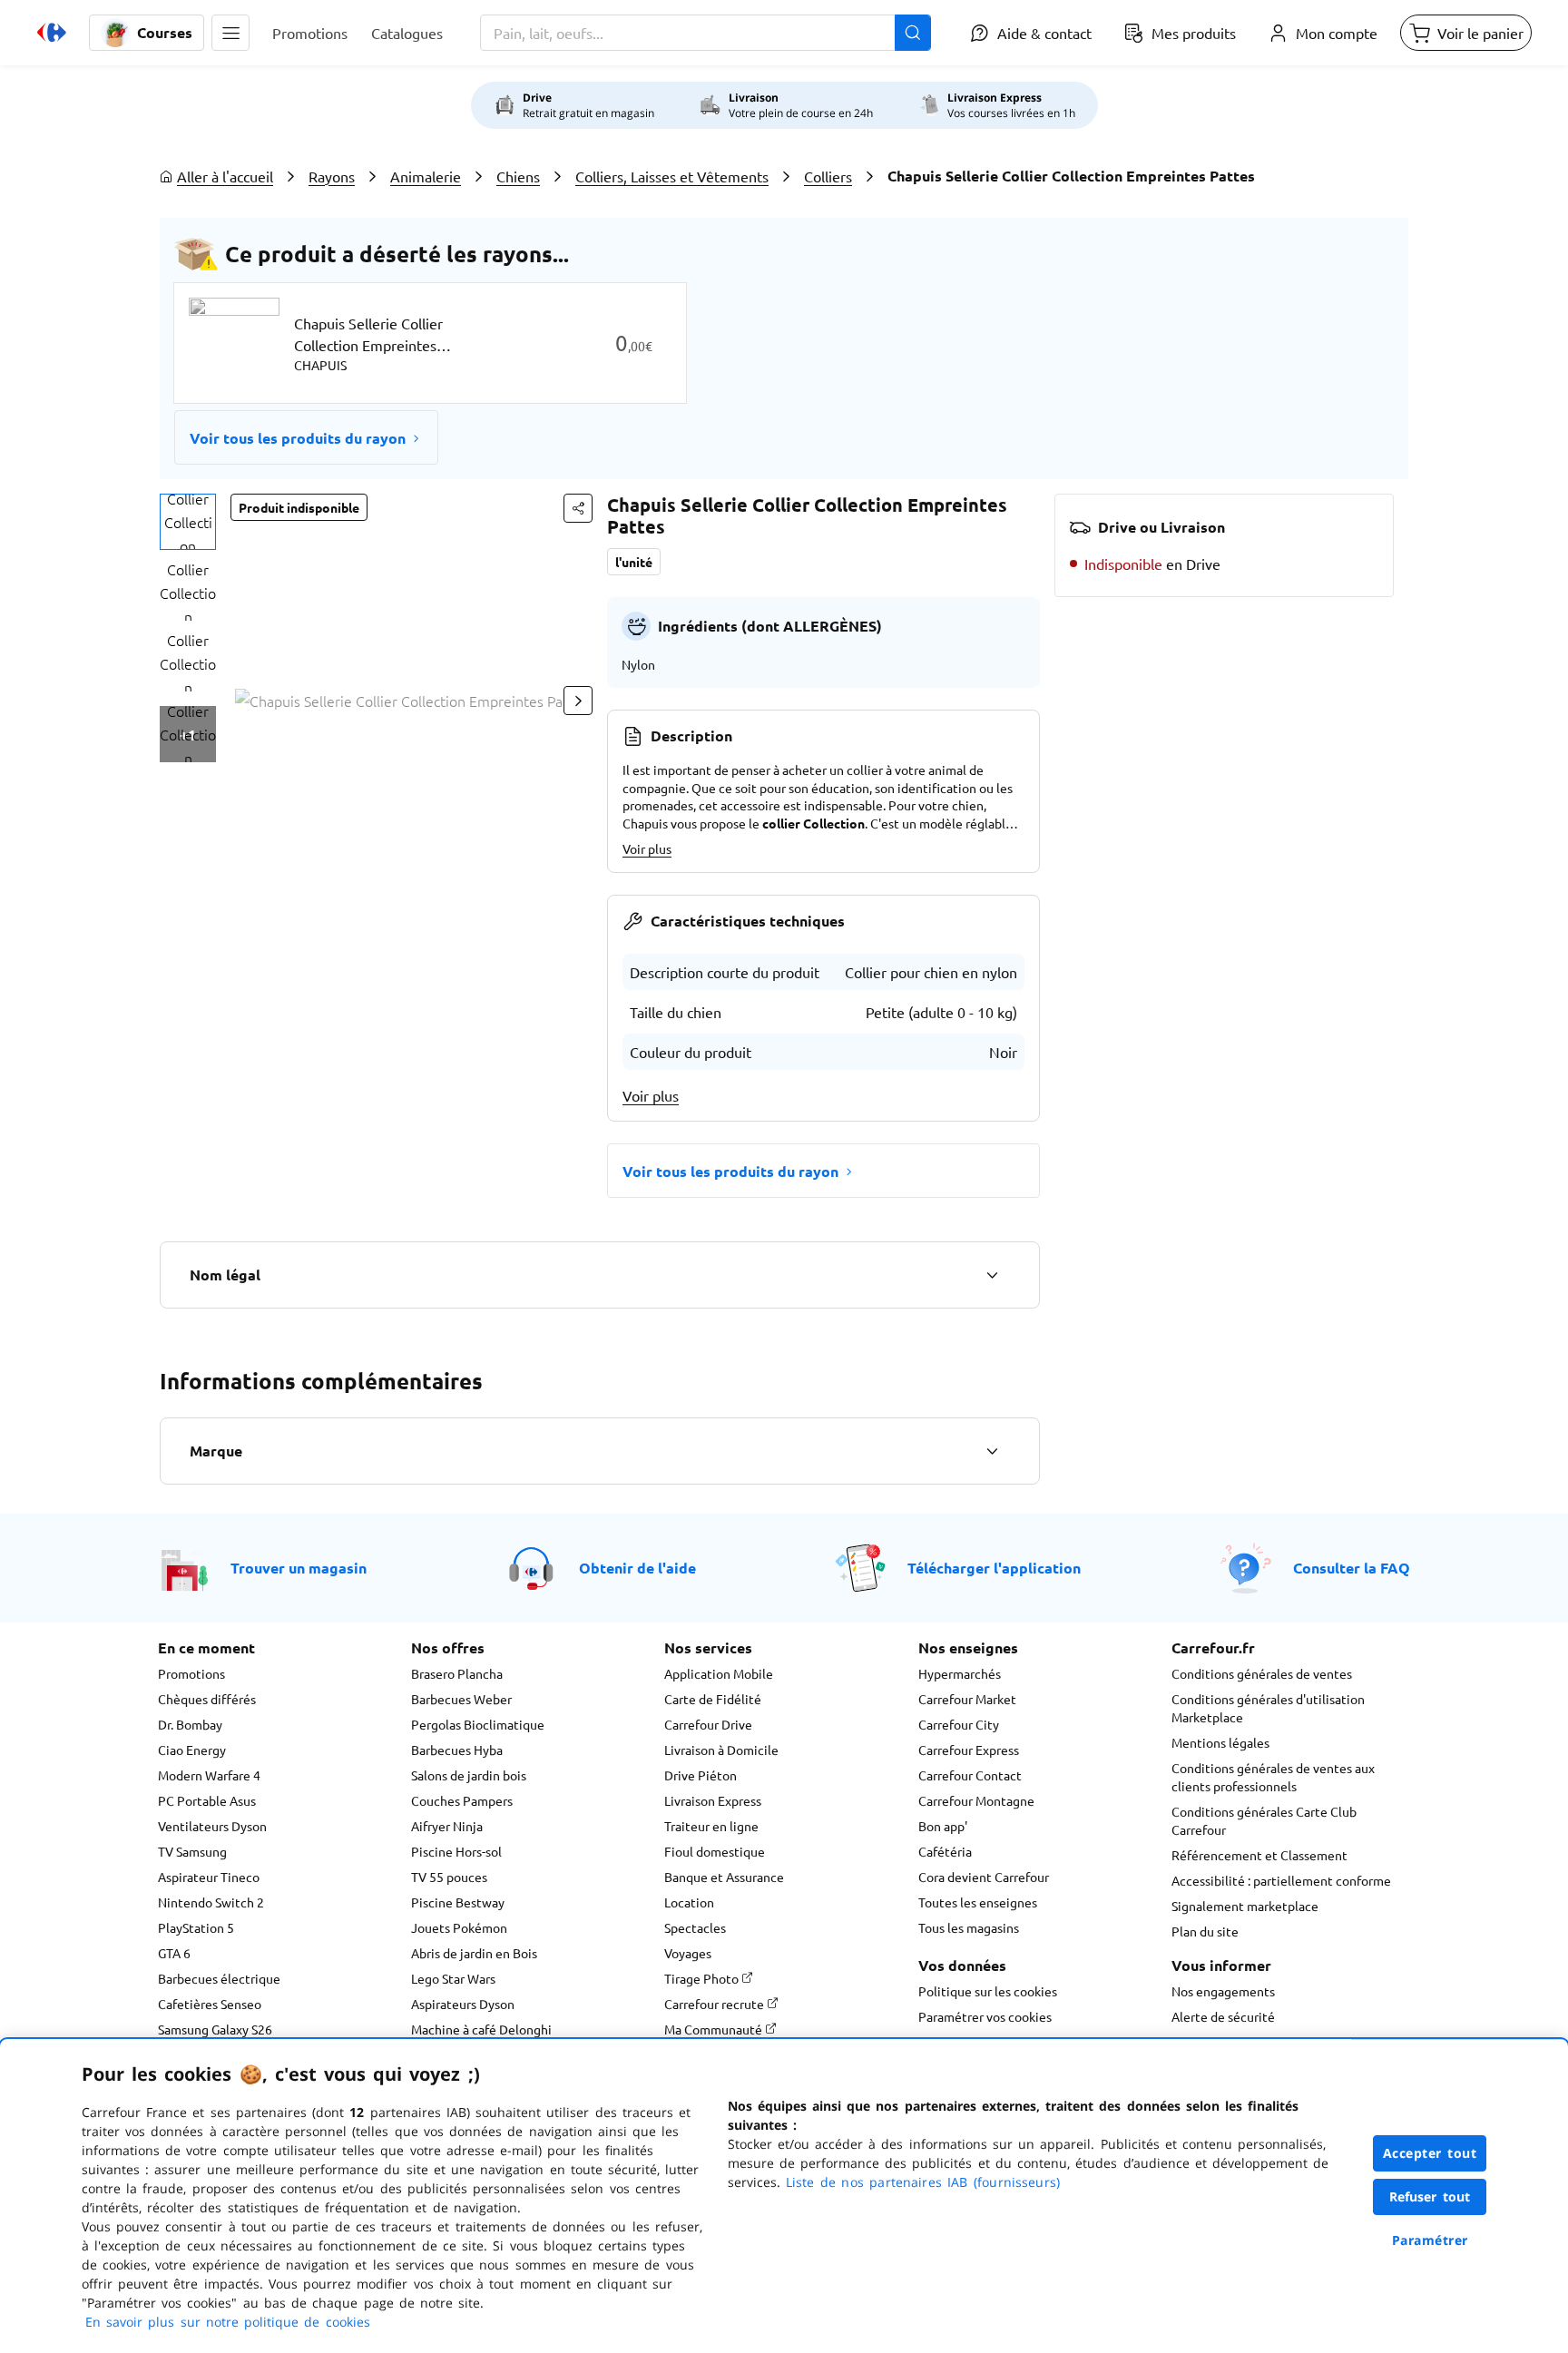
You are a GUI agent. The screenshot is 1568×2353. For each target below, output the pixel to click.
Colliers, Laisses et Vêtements (672, 176)
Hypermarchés (960, 1673)
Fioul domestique (715, 1851)
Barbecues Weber (461, 1699)
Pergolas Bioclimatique (478, 1724)
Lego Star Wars (453, 1978)
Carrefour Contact (970, 1775)
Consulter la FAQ (1352, 1568)
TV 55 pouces (449, 1877)
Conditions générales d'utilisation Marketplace (1268, 1708)
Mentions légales (1220, 1742)
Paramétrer (1430, 2240)
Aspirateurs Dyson (463, 2004)
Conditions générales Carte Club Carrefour (1264, 1820)
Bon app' (943, 1826)
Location (689, 1902)
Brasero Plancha (457, 1673)
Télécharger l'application (994, 1568)
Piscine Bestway (458, 1902)
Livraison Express (713, 1800)
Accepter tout (1430, 2153)
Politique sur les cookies (988, 1991)
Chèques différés (207, 1699)
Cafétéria (945, 1851)
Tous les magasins (969, 1927)
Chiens (518, 176)
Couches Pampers (462, 1800)
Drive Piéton (701, 1775)
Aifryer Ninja (447, 1826)
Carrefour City (959, 1724)
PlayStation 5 (196, 1927)
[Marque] (992, 1451)
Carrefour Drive (708, 1724)
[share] (578, 508)
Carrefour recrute (715, 2004)
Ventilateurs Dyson (212, 1826)
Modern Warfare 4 (209, 1775)
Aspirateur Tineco (209, 1877)
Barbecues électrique (219, 1978)
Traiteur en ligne (711, 1826)
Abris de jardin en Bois (474, 1953)
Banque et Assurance (724, 1877)
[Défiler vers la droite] (578, 701)
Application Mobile (719, 1673)
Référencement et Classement (1259, 1855)
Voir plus (647, 848)
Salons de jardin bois (469, 1775)
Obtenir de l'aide (637, 1568)
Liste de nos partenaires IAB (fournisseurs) (923, 2182)
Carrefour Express (969, 1750)
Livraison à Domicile (721, 1750)
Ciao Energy (192, 1750)
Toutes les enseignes (978, 1902)
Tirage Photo (703, 1978)
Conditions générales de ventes (1262, 1673)
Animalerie (426, 176)
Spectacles (695, 1927)
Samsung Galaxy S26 (215, 2029)
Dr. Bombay (190, 1724)
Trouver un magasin (299, 1568)
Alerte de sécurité (1223, 2016)
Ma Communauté (715, 2029)
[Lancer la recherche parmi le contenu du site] (913, 33)
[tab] (188, 522)
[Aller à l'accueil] (52, 33)
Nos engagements (1223, 1991)
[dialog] (784, 2196)
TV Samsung (192, 1851)
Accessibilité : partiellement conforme (1281, 1880)
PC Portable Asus (207, 1800)
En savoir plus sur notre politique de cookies (228, 2322)
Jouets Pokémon (459, 1927)
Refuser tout (1430, 2196)
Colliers (828, 176)
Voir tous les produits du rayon (298, 438)
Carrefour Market (967, 1699)
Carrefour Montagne (976, 1800)
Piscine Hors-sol (456, 1851)
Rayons (332, 176)
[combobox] (706, 33)
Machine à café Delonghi (481, 2029)
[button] (230, 33)
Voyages (688, 1953)
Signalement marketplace (1245, 1906)
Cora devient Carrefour (984, 1877)
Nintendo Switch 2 (211, 1902)
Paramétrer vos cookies (985, 2016)
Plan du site (1205, 1931)
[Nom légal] (992, 1275)
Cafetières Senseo (210, 2004)
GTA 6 (174, 1953)
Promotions (191, 1673)
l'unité (634, 562)
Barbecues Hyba (457, 1750)
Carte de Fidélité (713, 1699)
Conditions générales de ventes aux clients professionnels (1273, 1777)
